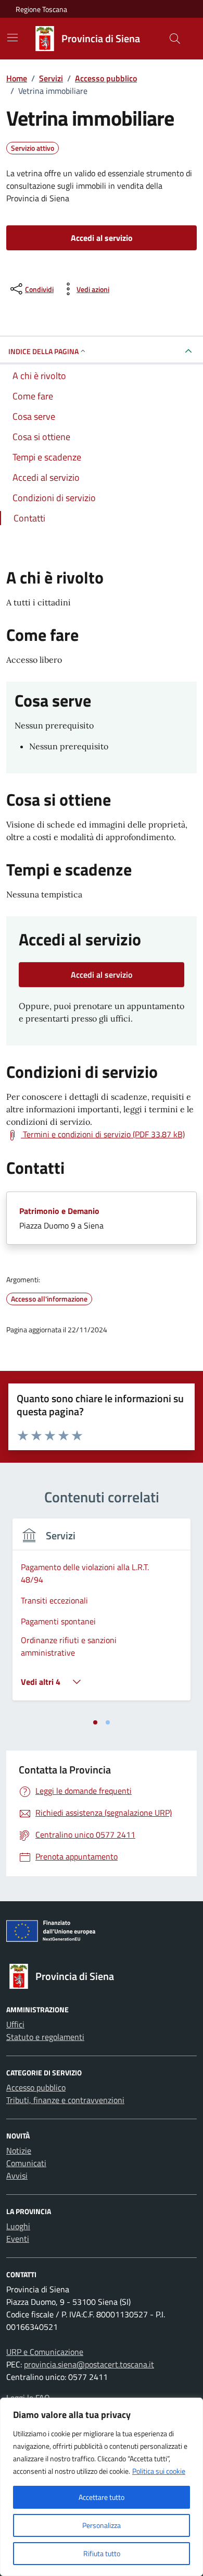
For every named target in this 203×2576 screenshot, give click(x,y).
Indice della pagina (43, 351)
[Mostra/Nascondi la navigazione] (12, 38)
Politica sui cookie (159, 2471)
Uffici (15, 2024)
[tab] (95, 1722)
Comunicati (26, 2163)
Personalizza (102, 2525)
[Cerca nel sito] (175, 39)
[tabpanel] (102, 1616)
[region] (102, 2487)
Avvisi (17, 2176)
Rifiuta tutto (102, 2553)
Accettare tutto (102, 2497)
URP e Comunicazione (45, 2352)
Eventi (18, 2239)
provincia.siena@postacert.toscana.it (89, 2364)
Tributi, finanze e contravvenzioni (65, 2100)
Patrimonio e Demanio (59, 1211)
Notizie (19, 2150)
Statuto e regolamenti (45, 2037)
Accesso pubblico (36, 2087)
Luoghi (18, 2226)
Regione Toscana (41, 9)
